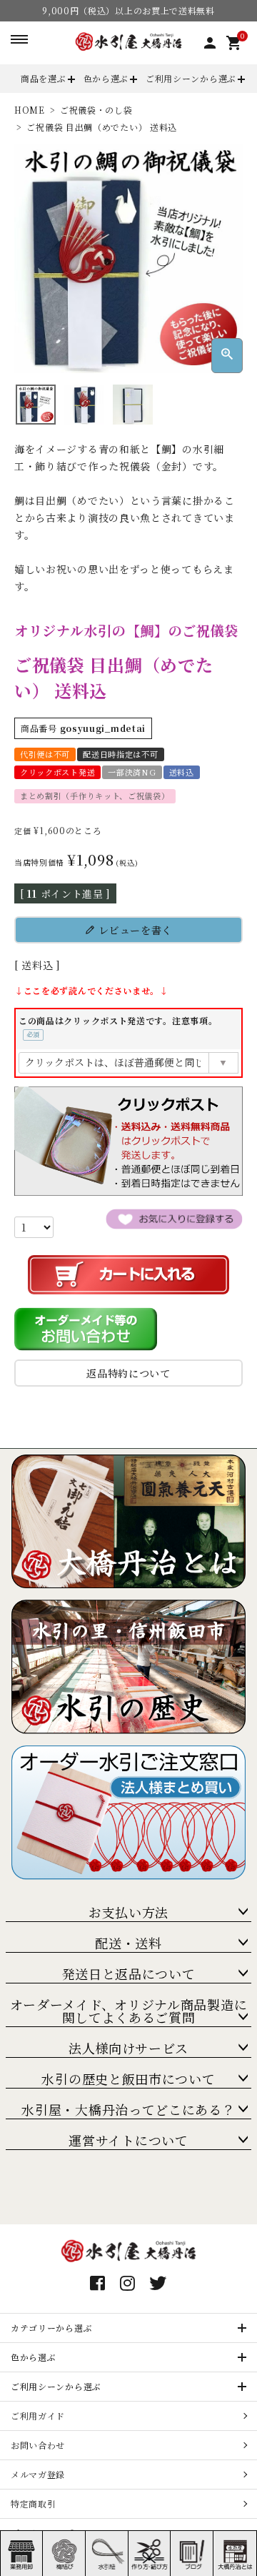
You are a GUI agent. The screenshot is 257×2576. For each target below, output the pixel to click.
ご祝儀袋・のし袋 (96, 110)
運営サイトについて (128, 2140)
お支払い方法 (128, 1912)
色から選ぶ (106, 78)
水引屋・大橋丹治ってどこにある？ (128, 2109)
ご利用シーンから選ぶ (191, 78)
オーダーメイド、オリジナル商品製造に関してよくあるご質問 (129, 2011)
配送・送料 (128, 1943)
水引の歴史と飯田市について (128, 2079)
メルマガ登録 (38, 2474)
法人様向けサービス (128, 2048)
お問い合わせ (38, 2445)
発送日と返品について (129, 1973)
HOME (30, 110)
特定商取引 (34, 2503)
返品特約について (128, 1373)
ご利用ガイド (38, 2416)
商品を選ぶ (44, 78)
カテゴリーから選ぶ (51, 2328)
